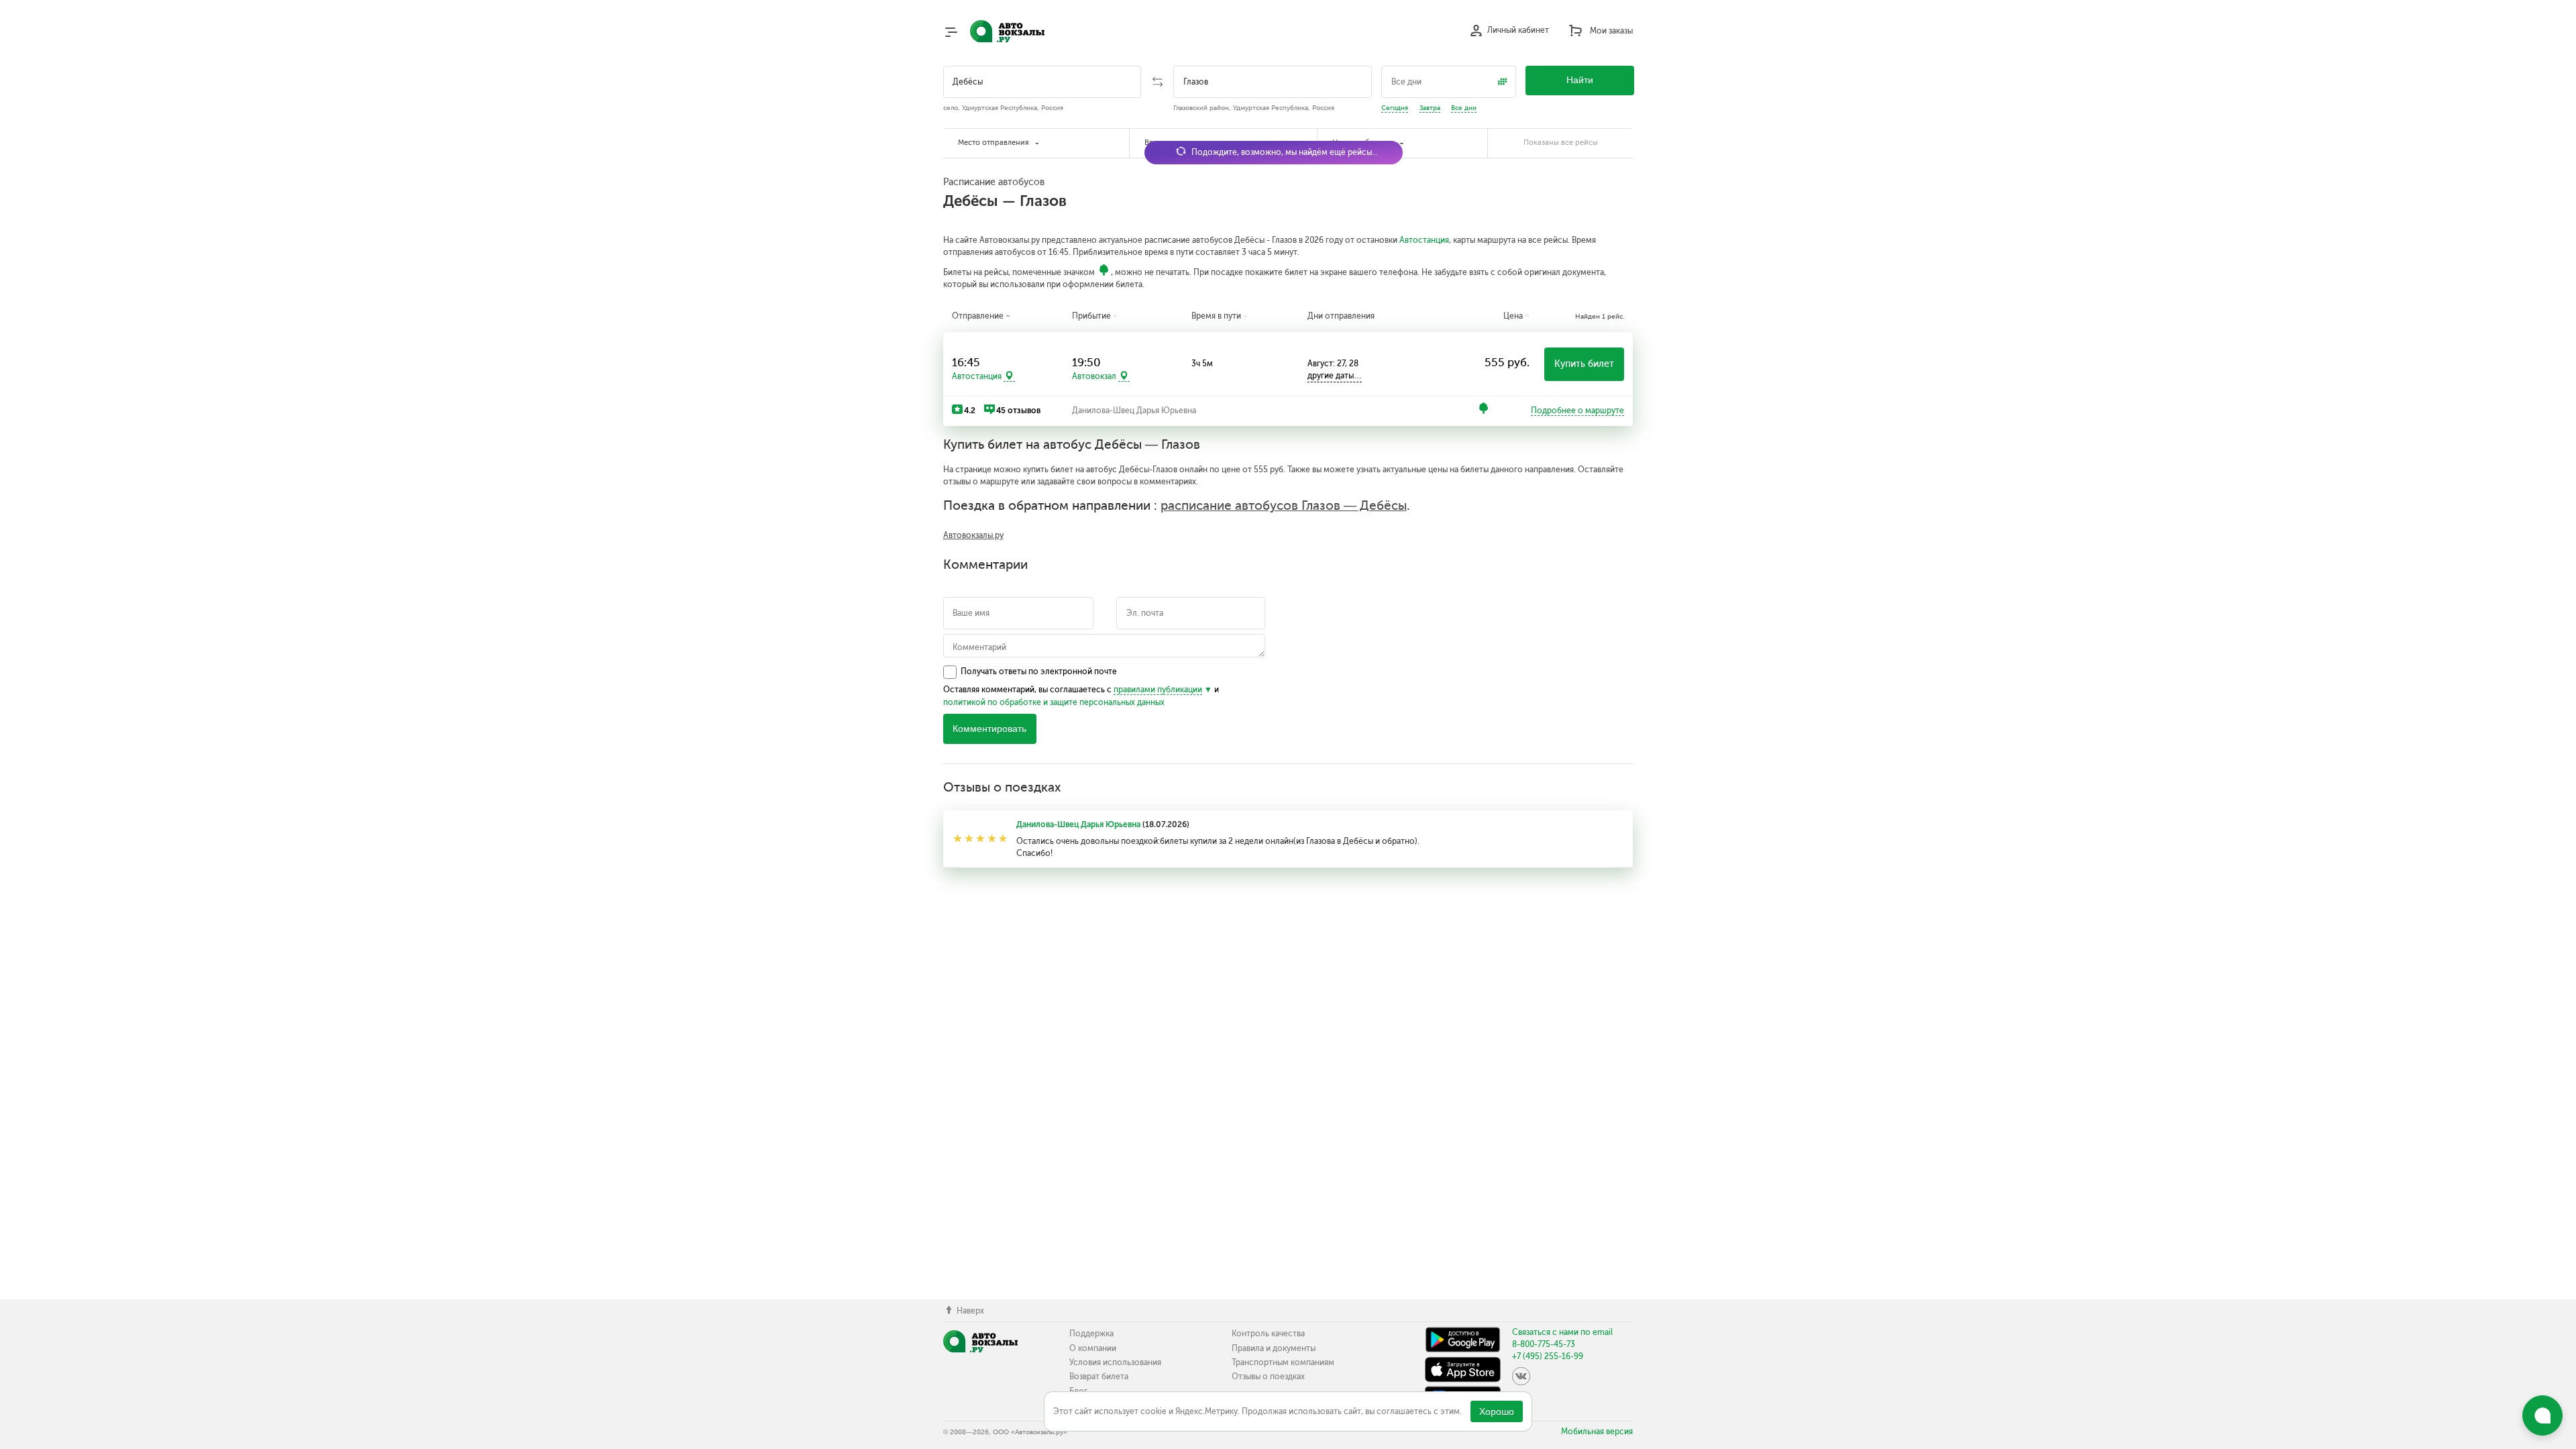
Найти (1580, 80)
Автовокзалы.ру (973, 535)
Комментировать (989, 729)
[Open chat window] (2542, 1415)
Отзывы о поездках (1268, 1377)
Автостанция (1424, 240)
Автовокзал (1094, 376)
